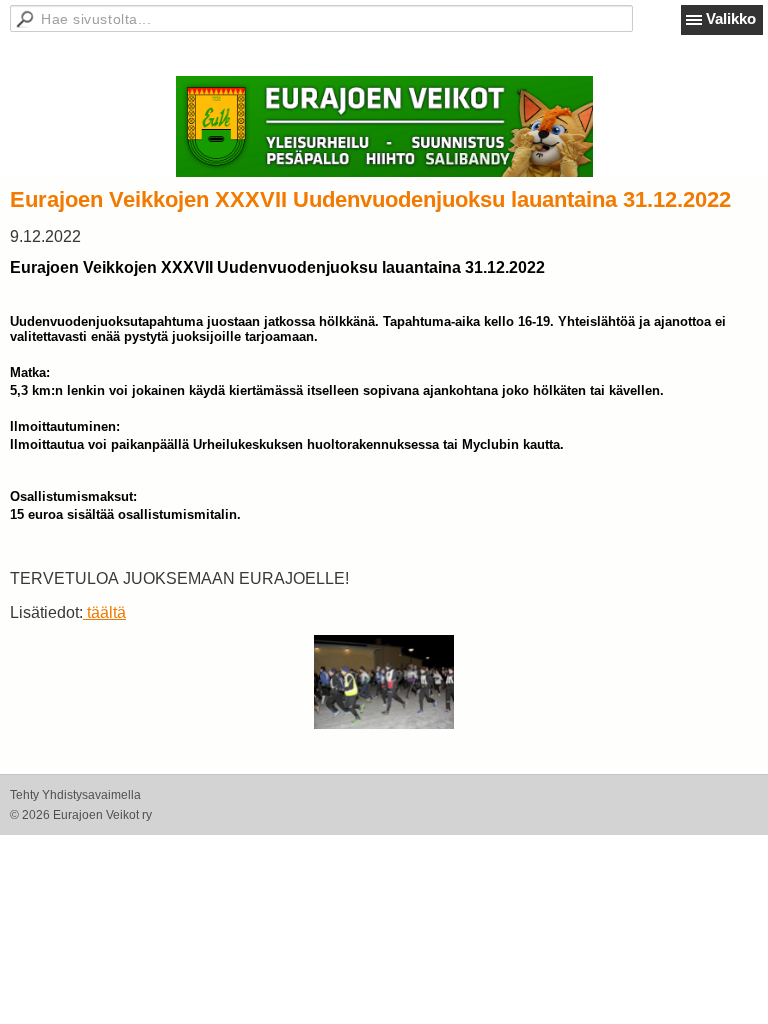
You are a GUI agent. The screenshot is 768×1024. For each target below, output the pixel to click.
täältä (104, 612)
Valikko (731, 18)
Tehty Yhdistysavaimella (75, 795)
